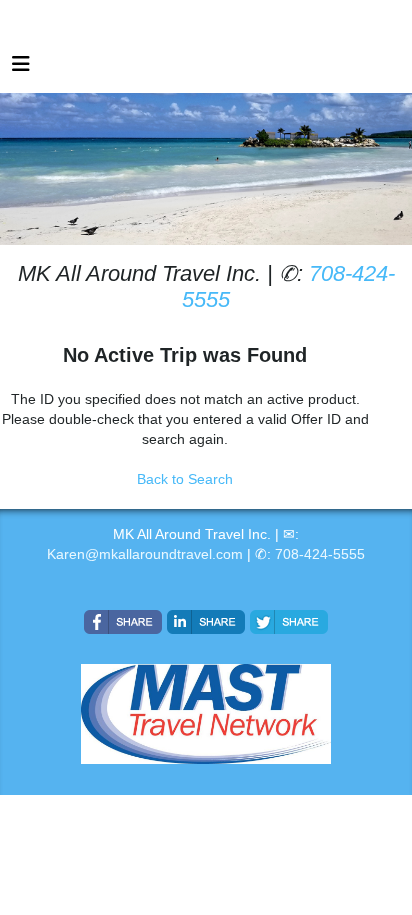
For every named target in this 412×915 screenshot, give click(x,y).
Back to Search (185, 479)
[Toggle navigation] (21, 69)
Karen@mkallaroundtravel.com (145, 554)
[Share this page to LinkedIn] (206, 622)
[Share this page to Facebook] (123, 622)
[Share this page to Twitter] (289, 622)
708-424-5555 (320, 554)
